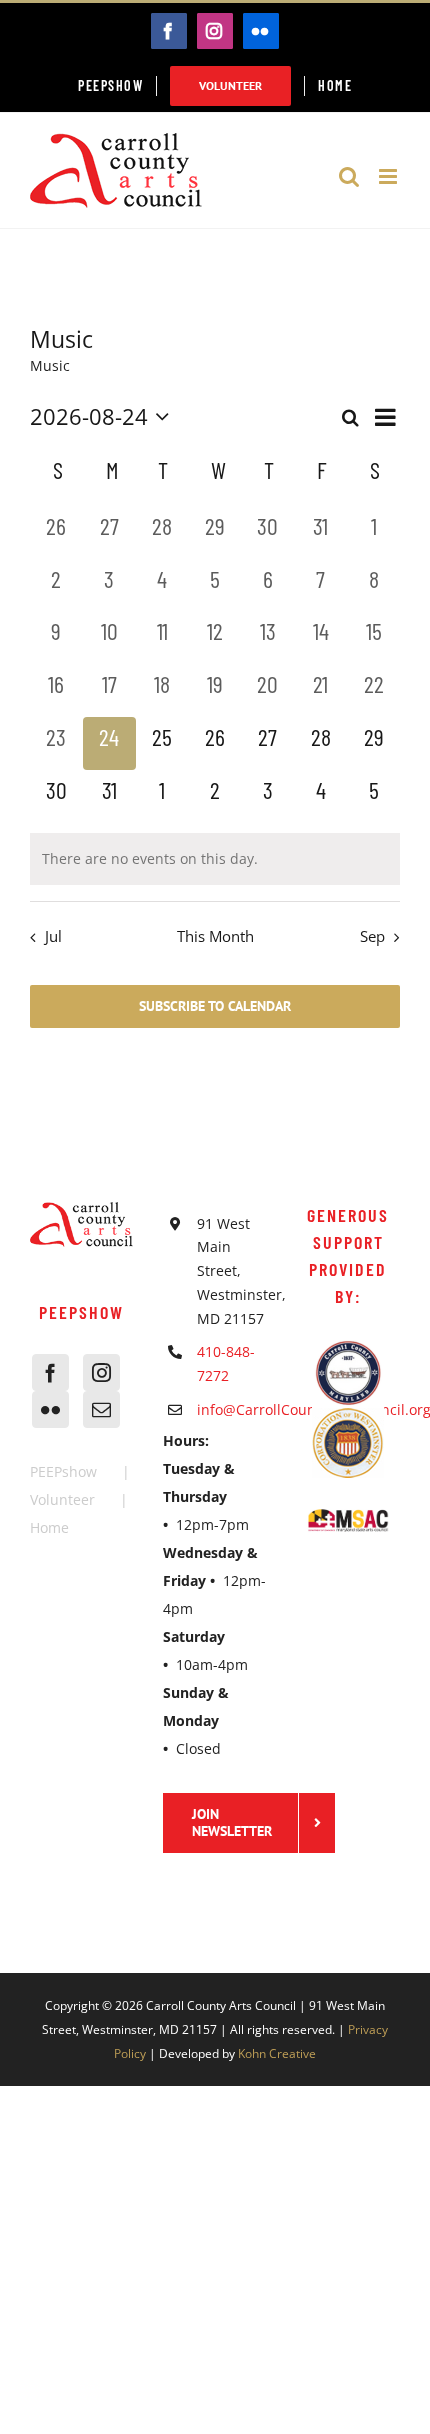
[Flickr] (50, 1409)
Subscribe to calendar (215, 1006)
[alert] (215, 859)
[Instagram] (101, 1372)
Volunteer (62, 1499)
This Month (215, 936)
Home (49, 1527)
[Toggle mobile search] (349, 176)
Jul (53, 936)
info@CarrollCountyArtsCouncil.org (232, 1409)
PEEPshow (63, 1471)
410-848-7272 (226, 1363)
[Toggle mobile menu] (389, 176)
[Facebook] (50, 1372)
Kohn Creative (277, 2053)
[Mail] (101, 1409)
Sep (372, 936)
